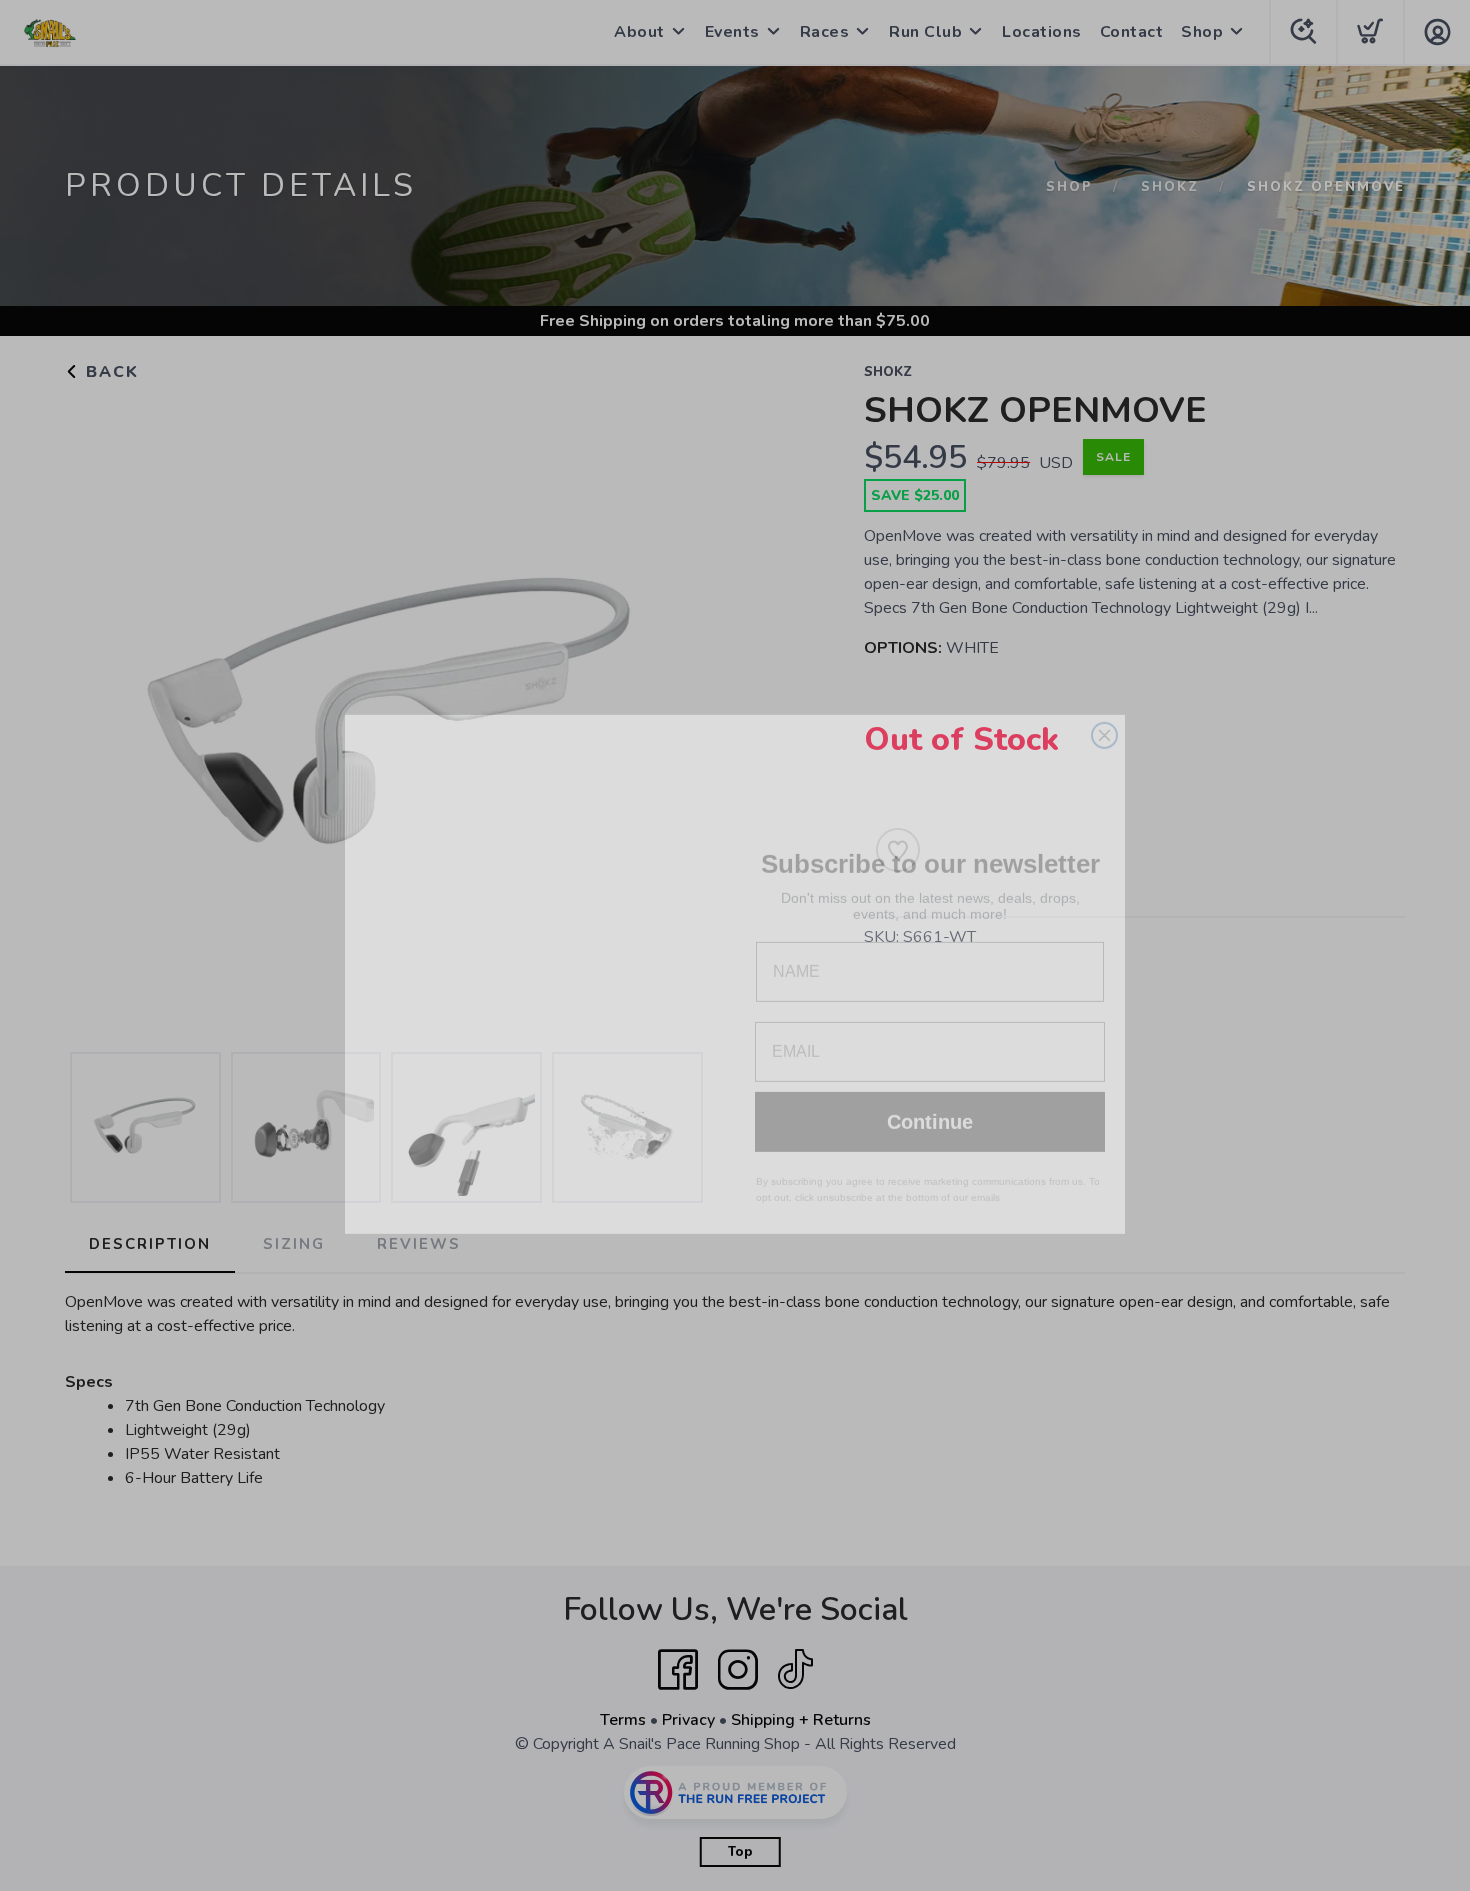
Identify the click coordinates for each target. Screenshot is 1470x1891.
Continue (930, 1093)
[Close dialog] (1104, 706)
